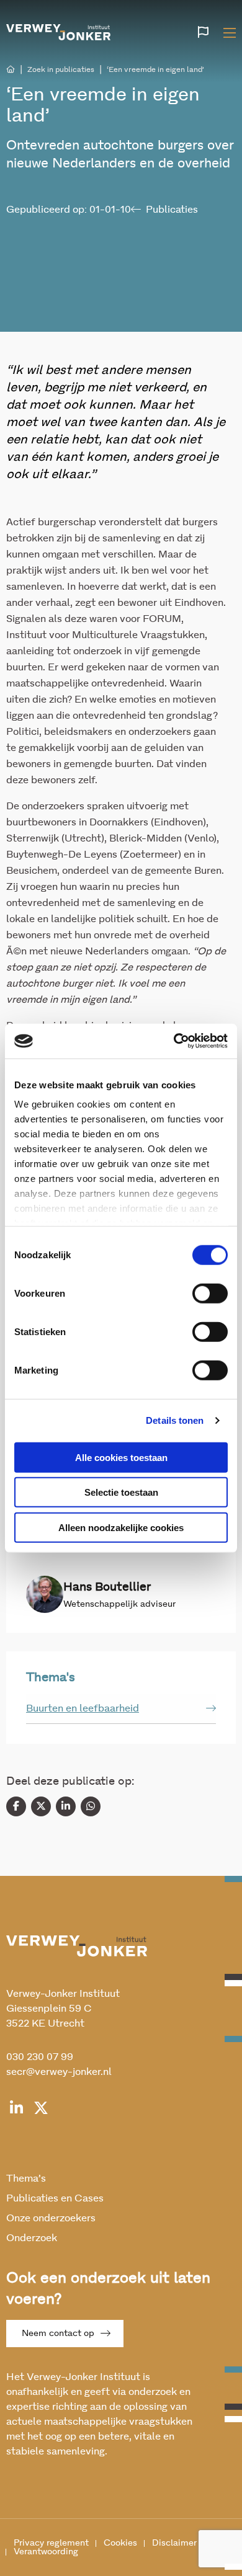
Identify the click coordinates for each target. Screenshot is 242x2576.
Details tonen (175, 1420)
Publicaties (172, 210)
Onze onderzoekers (51, 2218)
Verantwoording (46, 2552)
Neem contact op (58, 2334)
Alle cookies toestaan (121, 1457)
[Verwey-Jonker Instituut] (58, 31)
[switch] (210, 1293)
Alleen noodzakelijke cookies (121, 1527)
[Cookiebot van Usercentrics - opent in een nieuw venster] (174, 1041)
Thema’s (26, 2178)
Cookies (120, 2543)
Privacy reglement (51, 2543)
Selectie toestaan (121, 1492)
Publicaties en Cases (55, 2198)
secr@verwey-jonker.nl (59, 2072)
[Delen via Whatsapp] (91, 1806)
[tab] (121, 1709)
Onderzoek (32, 2238)
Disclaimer (174, 2543)
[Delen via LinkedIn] (66, 1806)
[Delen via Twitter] (41, 1806)
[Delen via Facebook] (16, 1806)
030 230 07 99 (40, 2057)
